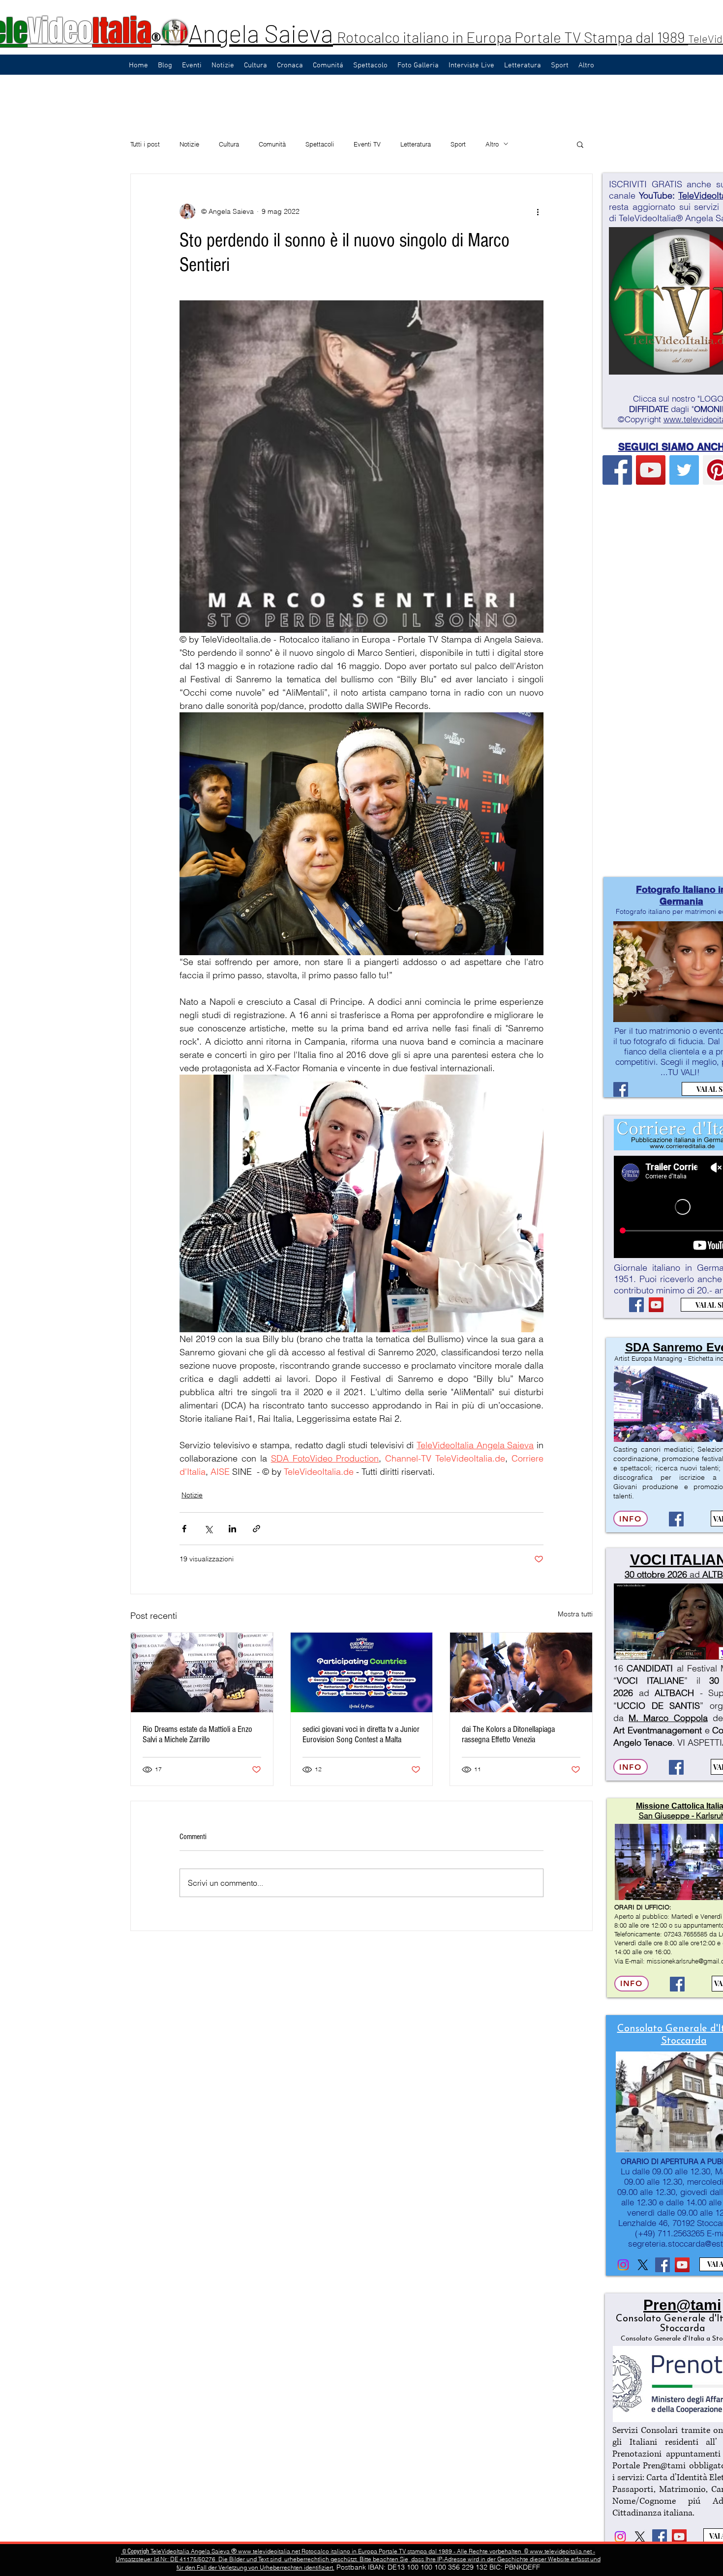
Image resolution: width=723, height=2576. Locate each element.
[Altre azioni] (538, 211)
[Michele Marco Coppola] (676, 1767)
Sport (458, 144)
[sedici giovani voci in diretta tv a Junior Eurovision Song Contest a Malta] (362, 1672)
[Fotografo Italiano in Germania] (621, 1089)
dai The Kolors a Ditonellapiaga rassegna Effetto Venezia (508, 1734)
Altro (492, 144)
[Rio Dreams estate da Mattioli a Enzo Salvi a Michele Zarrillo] (202, 1672)
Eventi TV (367, 144)
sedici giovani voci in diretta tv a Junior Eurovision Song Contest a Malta (361, 1734)
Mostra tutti (575, 1614)
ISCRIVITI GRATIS (646, 184)
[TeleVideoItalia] (617, 470)
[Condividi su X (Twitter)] (208, 1529)
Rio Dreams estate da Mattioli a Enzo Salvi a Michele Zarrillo (197, 1734)
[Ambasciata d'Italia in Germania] (643, 2265)
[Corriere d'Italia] (636, 1305)
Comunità (272, 144)
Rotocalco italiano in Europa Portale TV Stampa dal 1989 (512, 37)
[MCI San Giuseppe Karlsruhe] (677, 1984)
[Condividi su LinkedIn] (232, 1529)
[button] (580, 144)
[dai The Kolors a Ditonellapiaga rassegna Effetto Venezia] (521, 1672)
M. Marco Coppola (668, 1718)
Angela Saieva (261, 33)
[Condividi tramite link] (256, 1529)
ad (695, 1574)
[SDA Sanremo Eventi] (676, 1519)
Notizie (189, 144)
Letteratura (416, 144)
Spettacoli (320, 144)
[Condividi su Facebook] (184, 1529)
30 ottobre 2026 (656, 1574)
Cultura (229, 144)
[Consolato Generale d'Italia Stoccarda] (623, 2265)
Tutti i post (145, 144)
